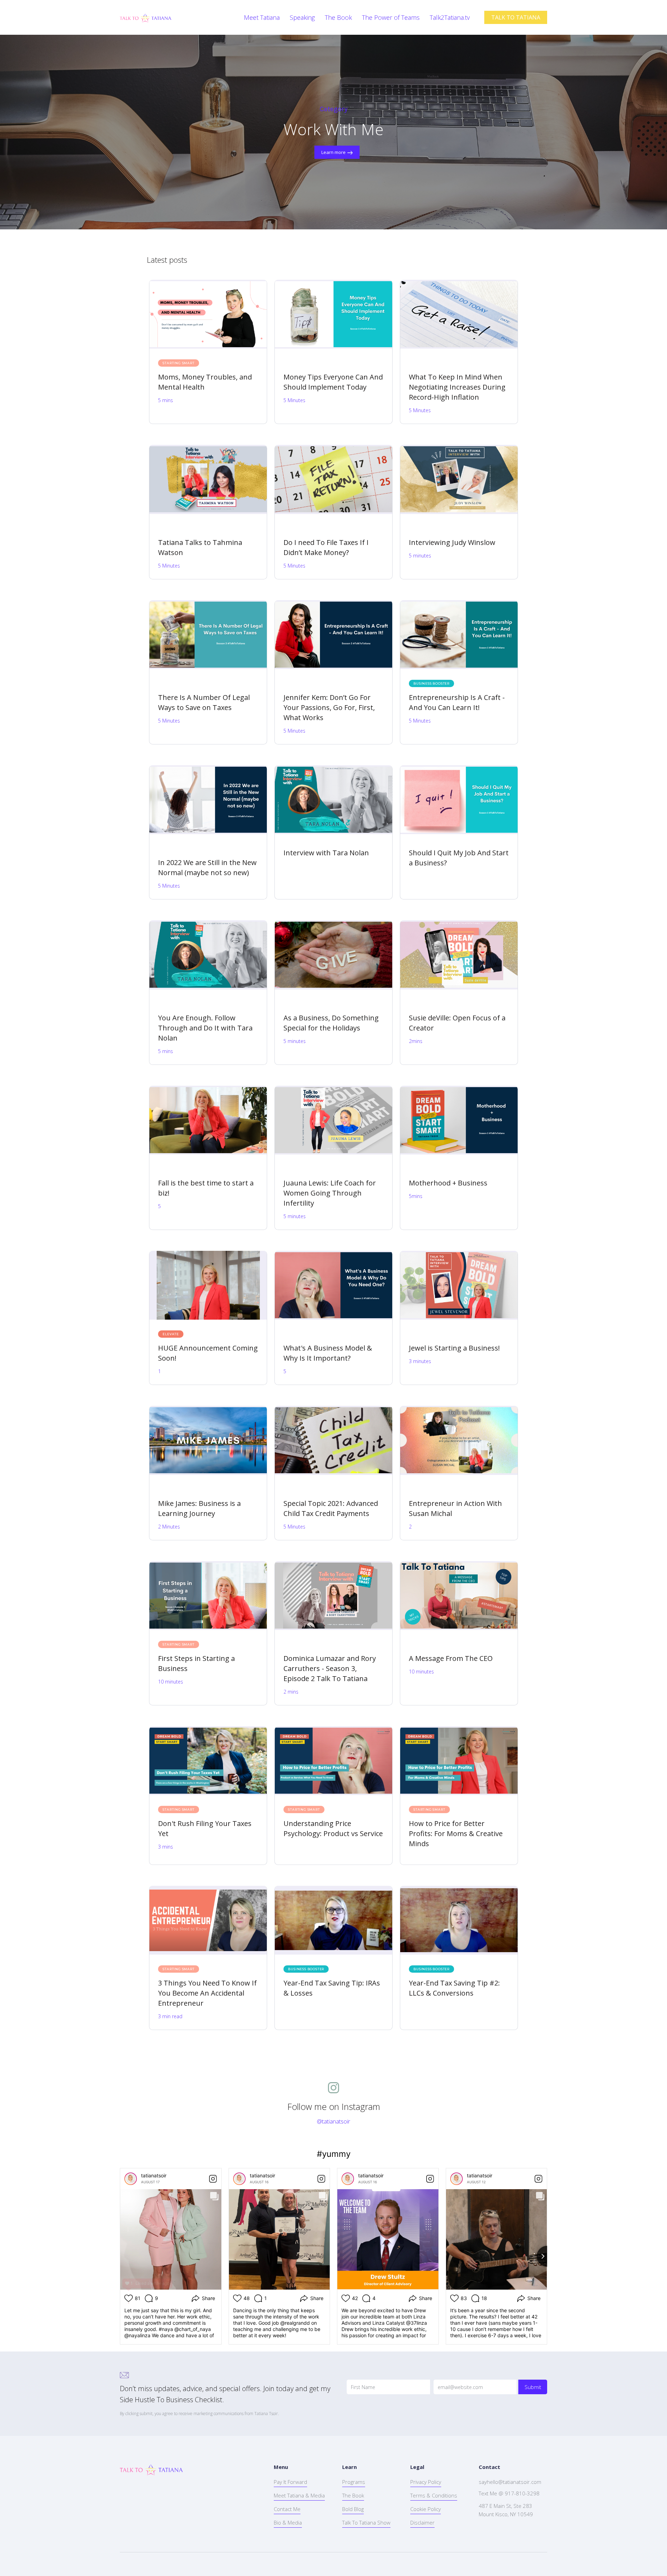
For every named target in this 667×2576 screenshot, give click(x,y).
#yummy (334, 2154)
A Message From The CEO (451, 1658)
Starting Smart (178, 363)
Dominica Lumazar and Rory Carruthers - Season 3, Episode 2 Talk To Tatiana (330, 1668)
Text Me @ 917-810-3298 (509, 2493)
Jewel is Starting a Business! (454, 1348)
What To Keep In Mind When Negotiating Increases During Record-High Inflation (457, 387)
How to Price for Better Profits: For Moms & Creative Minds (456, 1833)
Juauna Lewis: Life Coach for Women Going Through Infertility (330, 1193)
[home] (146, 17)
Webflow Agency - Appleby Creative (82, 2564)
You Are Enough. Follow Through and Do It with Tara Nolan (205, 1028)
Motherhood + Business (448, 1183)
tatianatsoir (154, 2175)
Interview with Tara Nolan (326, 853)
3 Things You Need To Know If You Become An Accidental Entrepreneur (207, 1993)
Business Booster (431, 683)
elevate (171, 1334)
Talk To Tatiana (304, 363)
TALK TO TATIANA (516, 17)
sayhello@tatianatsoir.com (510, 2482)
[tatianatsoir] (131, 2179)
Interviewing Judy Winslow (452, 542)
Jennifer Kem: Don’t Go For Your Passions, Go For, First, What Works (329, 707)
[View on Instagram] (213, 2179)
